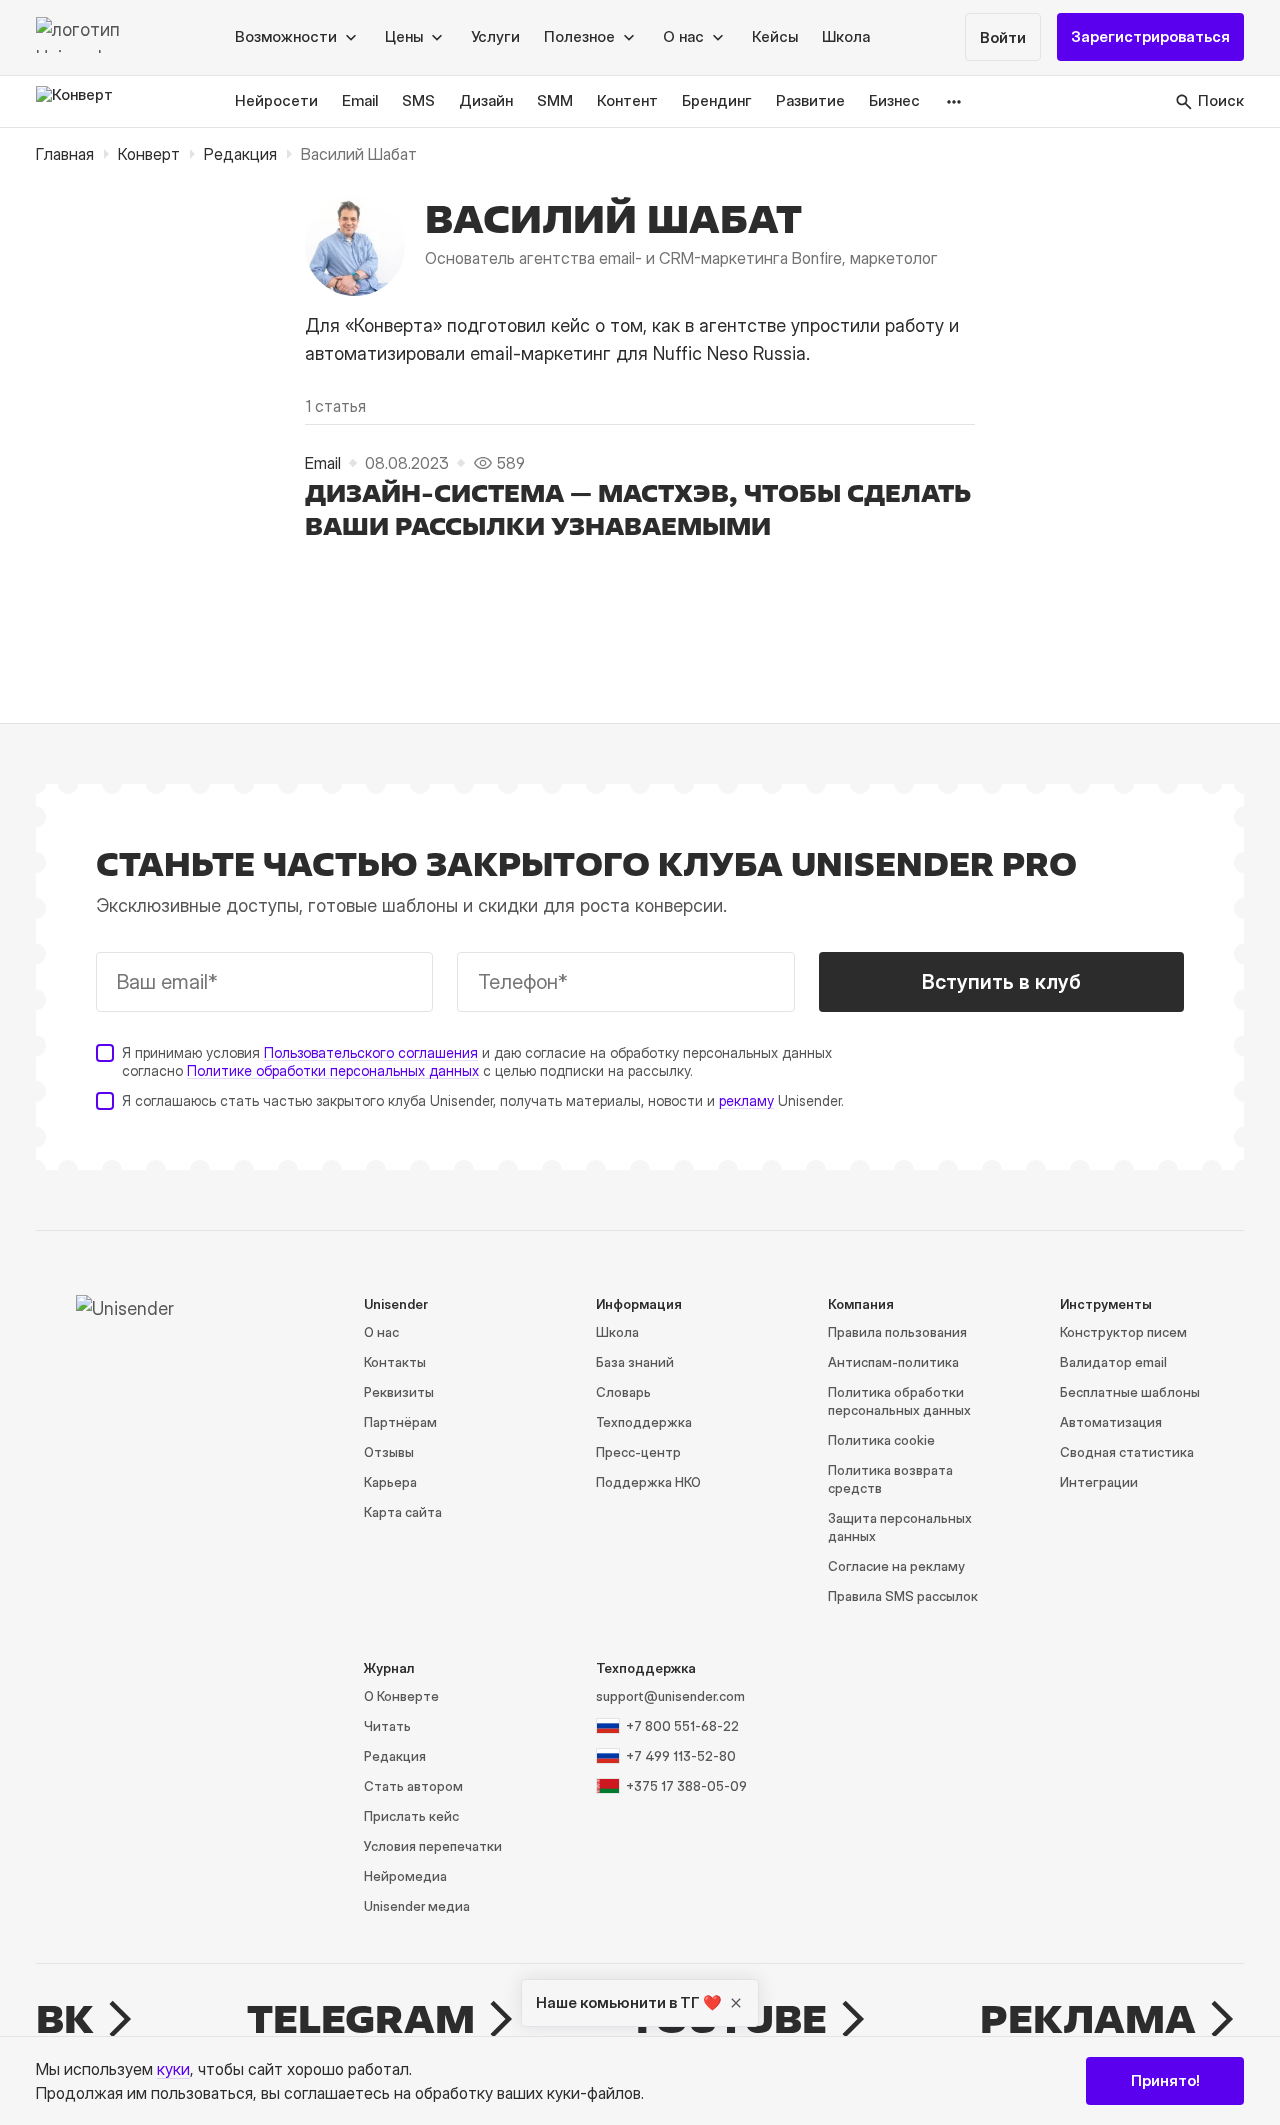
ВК (65, 2019)
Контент (627, 101)
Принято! (1165, 2080)
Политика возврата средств (890, 1479)
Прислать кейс (411, 1816)
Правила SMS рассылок (903, 1596)
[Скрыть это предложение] (736, 2003)
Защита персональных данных (900, 1527)
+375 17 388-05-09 (686, 1786)
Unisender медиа (417, 1906)
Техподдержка (644, 1422)
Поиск (1221, 101)
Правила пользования (897, 1332)
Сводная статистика (1127, 1452)
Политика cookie (881, 1440)
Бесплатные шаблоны (1130, 1392)
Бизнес (894, 101)
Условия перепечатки (433, 1846)
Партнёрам (400, 1422)
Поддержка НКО (648, 1482)
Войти (1003, 38)
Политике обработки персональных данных (333, 1070)
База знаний (635, 1362)
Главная (65, 154)
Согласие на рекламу (896, 1566)
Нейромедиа (405, 1876)
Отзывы (389, 1452)
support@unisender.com (670, 1696)
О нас (381, 1332)
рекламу (746, 1100)
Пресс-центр (638, 1452)
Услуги (495, 37)
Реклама (1088, 2019)
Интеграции (1099, 1482)
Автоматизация (1111, 1422)
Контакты (395, 1362)
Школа (846, 37)
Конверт (149, 154)
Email (360, 101)
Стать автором (413, 1786)
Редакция (240, 154)
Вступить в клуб (1001, 982)
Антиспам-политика (893, 1362)
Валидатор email (1113, 1362)
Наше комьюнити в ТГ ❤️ (629, 2002)
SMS (418, 101)
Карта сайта (403, 1512)
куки (173, 2069)
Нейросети (276, 101)
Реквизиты (399, 1392)
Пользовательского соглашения (371, 1052)
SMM (555, 101)
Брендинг (717, 101)
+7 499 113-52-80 (681, 1756)
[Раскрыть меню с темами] (954, 101)
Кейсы (775, 37)
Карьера (390, 1482)
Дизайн (486, 101)
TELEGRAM (361, 2019)
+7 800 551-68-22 (682, 1726)
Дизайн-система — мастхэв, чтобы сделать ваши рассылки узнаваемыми (638, 509)
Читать (387, 1726)
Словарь (623, 1392)
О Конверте (401, 1696)
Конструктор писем (1123, 1332)
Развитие (810, 101)
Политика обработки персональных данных (899, 1401)
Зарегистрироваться (1150, 37)
